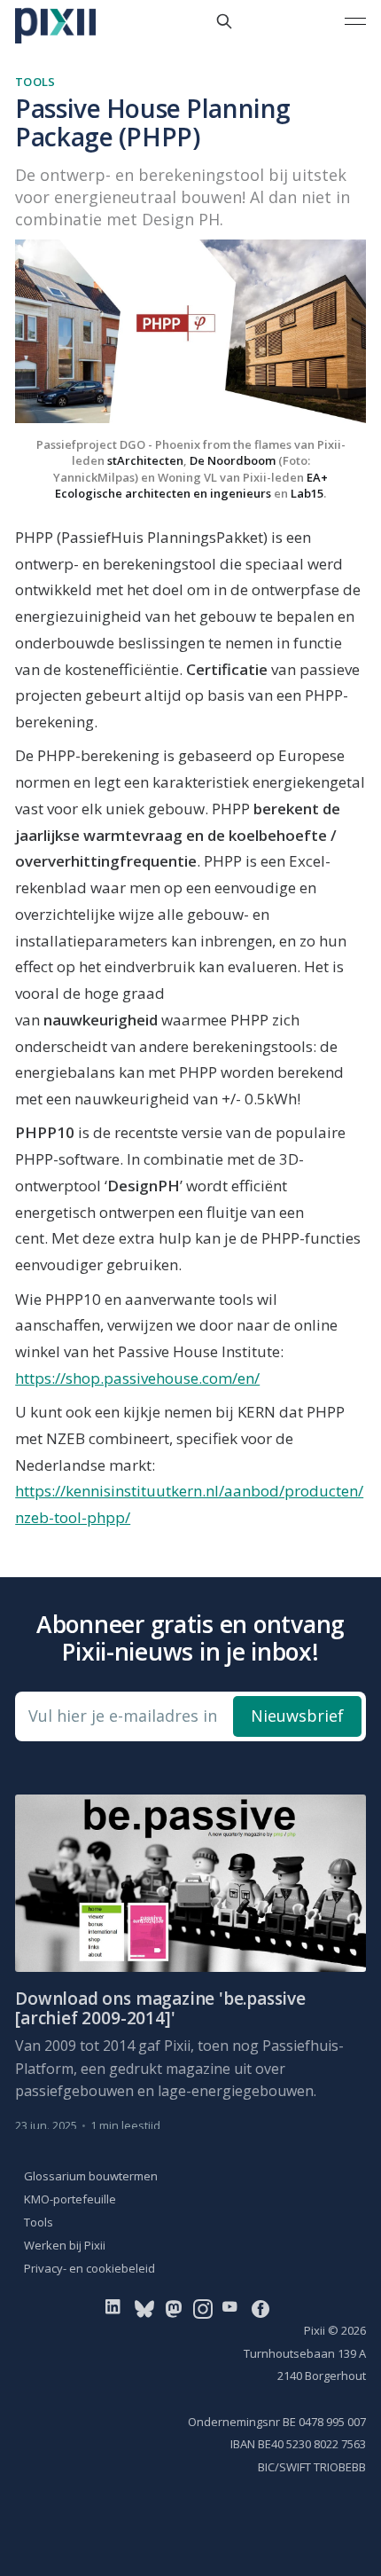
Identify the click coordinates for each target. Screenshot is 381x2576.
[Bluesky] (144, 2308)
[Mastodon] (174, 2308)
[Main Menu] (355, 21)
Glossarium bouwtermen (91, 2176)
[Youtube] (233, 2308)
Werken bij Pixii (65, 2245)
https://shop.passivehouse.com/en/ (137, 1378)
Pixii (315, 2330)
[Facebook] (260, 2308)
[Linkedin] (117, 2308)
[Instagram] (203, 2308)
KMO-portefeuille (70, 2199)
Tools (35, 82)
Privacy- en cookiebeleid (89, 2268)
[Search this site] (224, 21)
